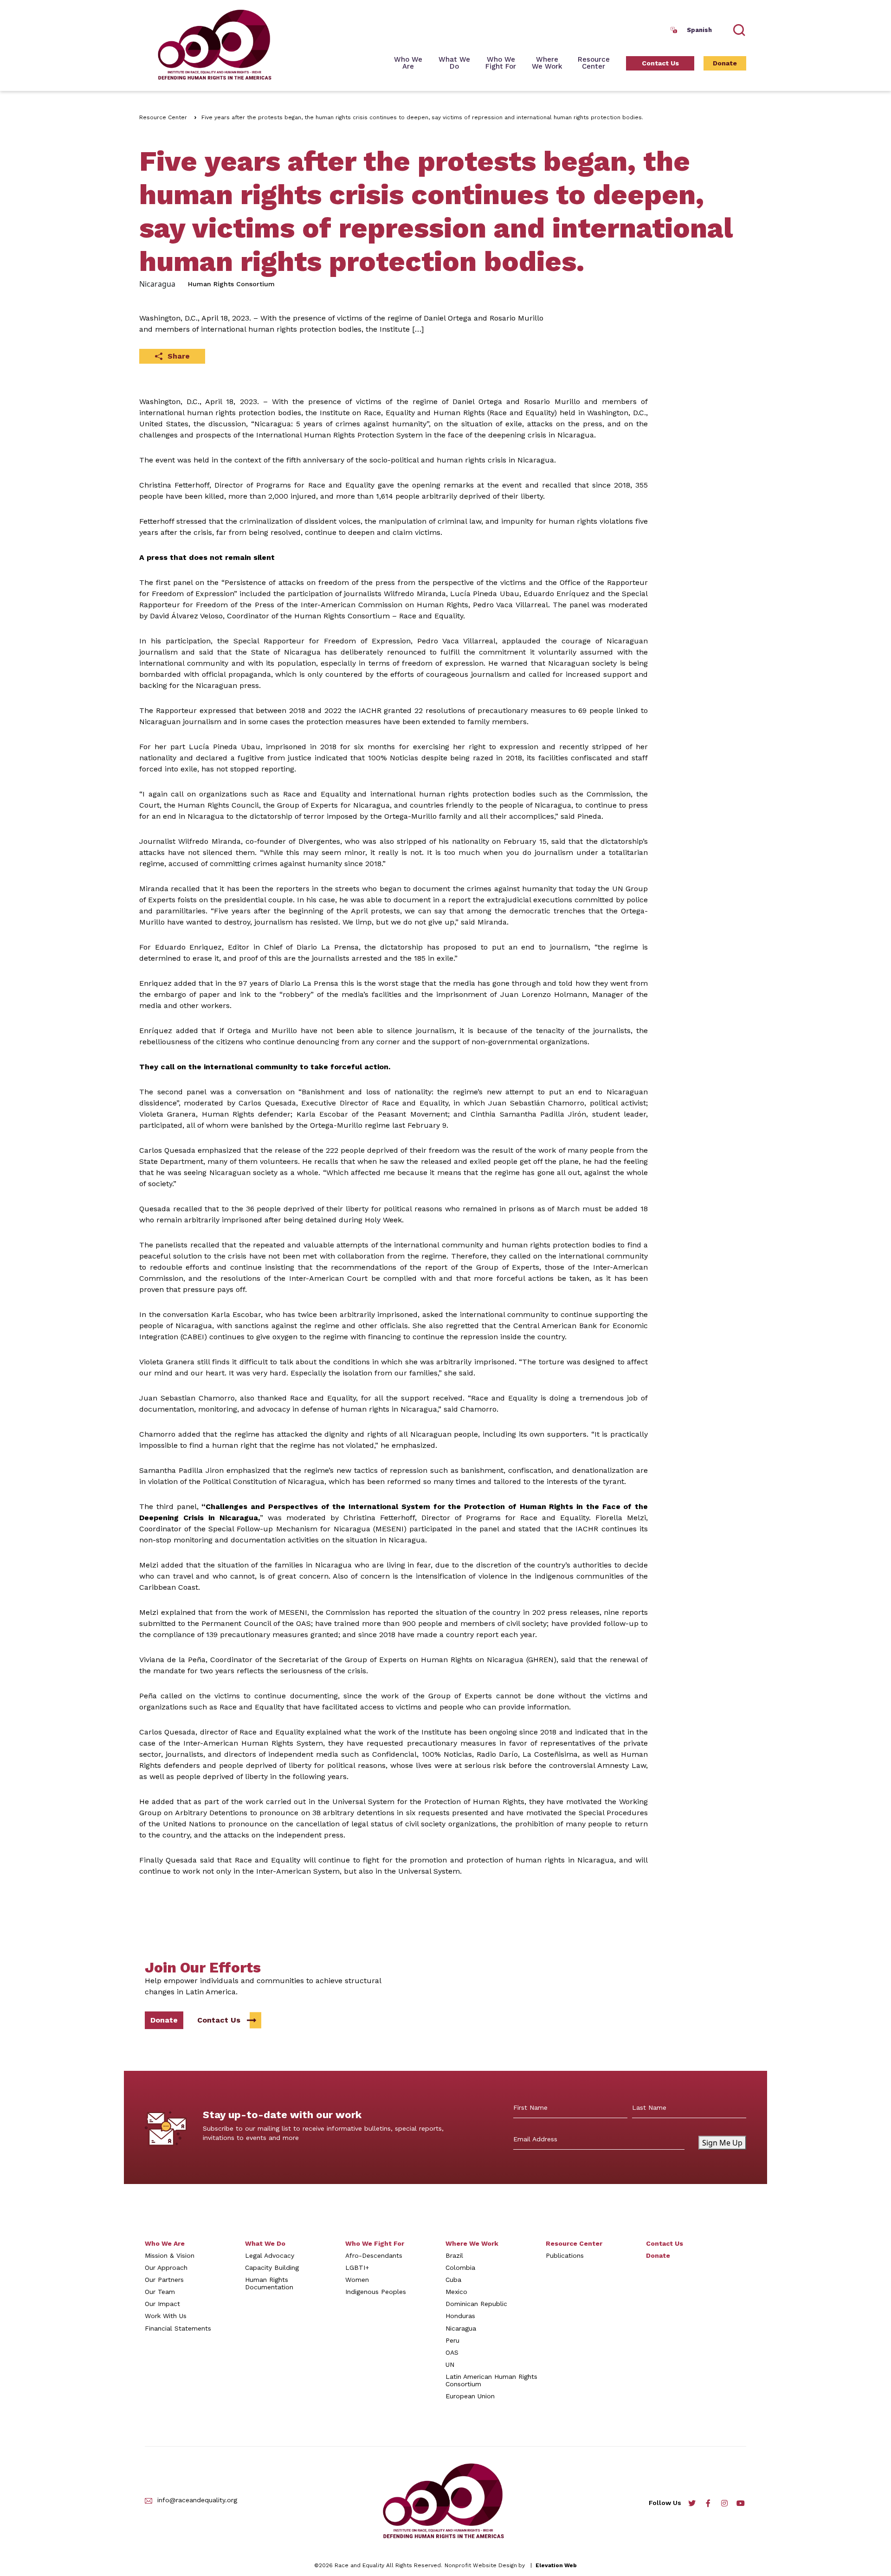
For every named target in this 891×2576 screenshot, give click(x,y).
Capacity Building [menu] (272, 2268)
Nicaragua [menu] (461, 2328)
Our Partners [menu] (164, 2280)
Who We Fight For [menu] (375, 2243)
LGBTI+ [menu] (357, 2268)
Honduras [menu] (460, 2316)
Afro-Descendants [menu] (374, 2255)
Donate (164, 2020)
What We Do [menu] (265, 2243)
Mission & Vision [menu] (170, 2255)
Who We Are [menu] (408, 63)
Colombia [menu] (460, 2268)
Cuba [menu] (453, 2280)
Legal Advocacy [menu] (270, 2255)
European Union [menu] (470, 2396)
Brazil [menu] (454, 2255)
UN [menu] (450, 2364)
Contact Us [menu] (660, 63)
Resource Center (163, 117)
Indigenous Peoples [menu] (376, 2292)
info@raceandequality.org (197, 2500)
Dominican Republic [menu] (476, 2304)
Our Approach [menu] (166, 2268)
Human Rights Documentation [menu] (269, 2283)
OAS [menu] (452, 2352)
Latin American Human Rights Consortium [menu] (491, 2380)
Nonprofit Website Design (481, 2565)
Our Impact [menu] (162, 2304)
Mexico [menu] (456, 2292)
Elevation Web (556, 2565)
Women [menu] (357, 2280)
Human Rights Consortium (231, 284)
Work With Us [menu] (166, 2316)
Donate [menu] (725, 63)
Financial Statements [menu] (178, 2328)
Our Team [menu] (160, 2292)
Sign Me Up (722, 2143)
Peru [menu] (452, 2340)
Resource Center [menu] (594, 63)
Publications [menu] (565, 2255)
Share (179, 356)
